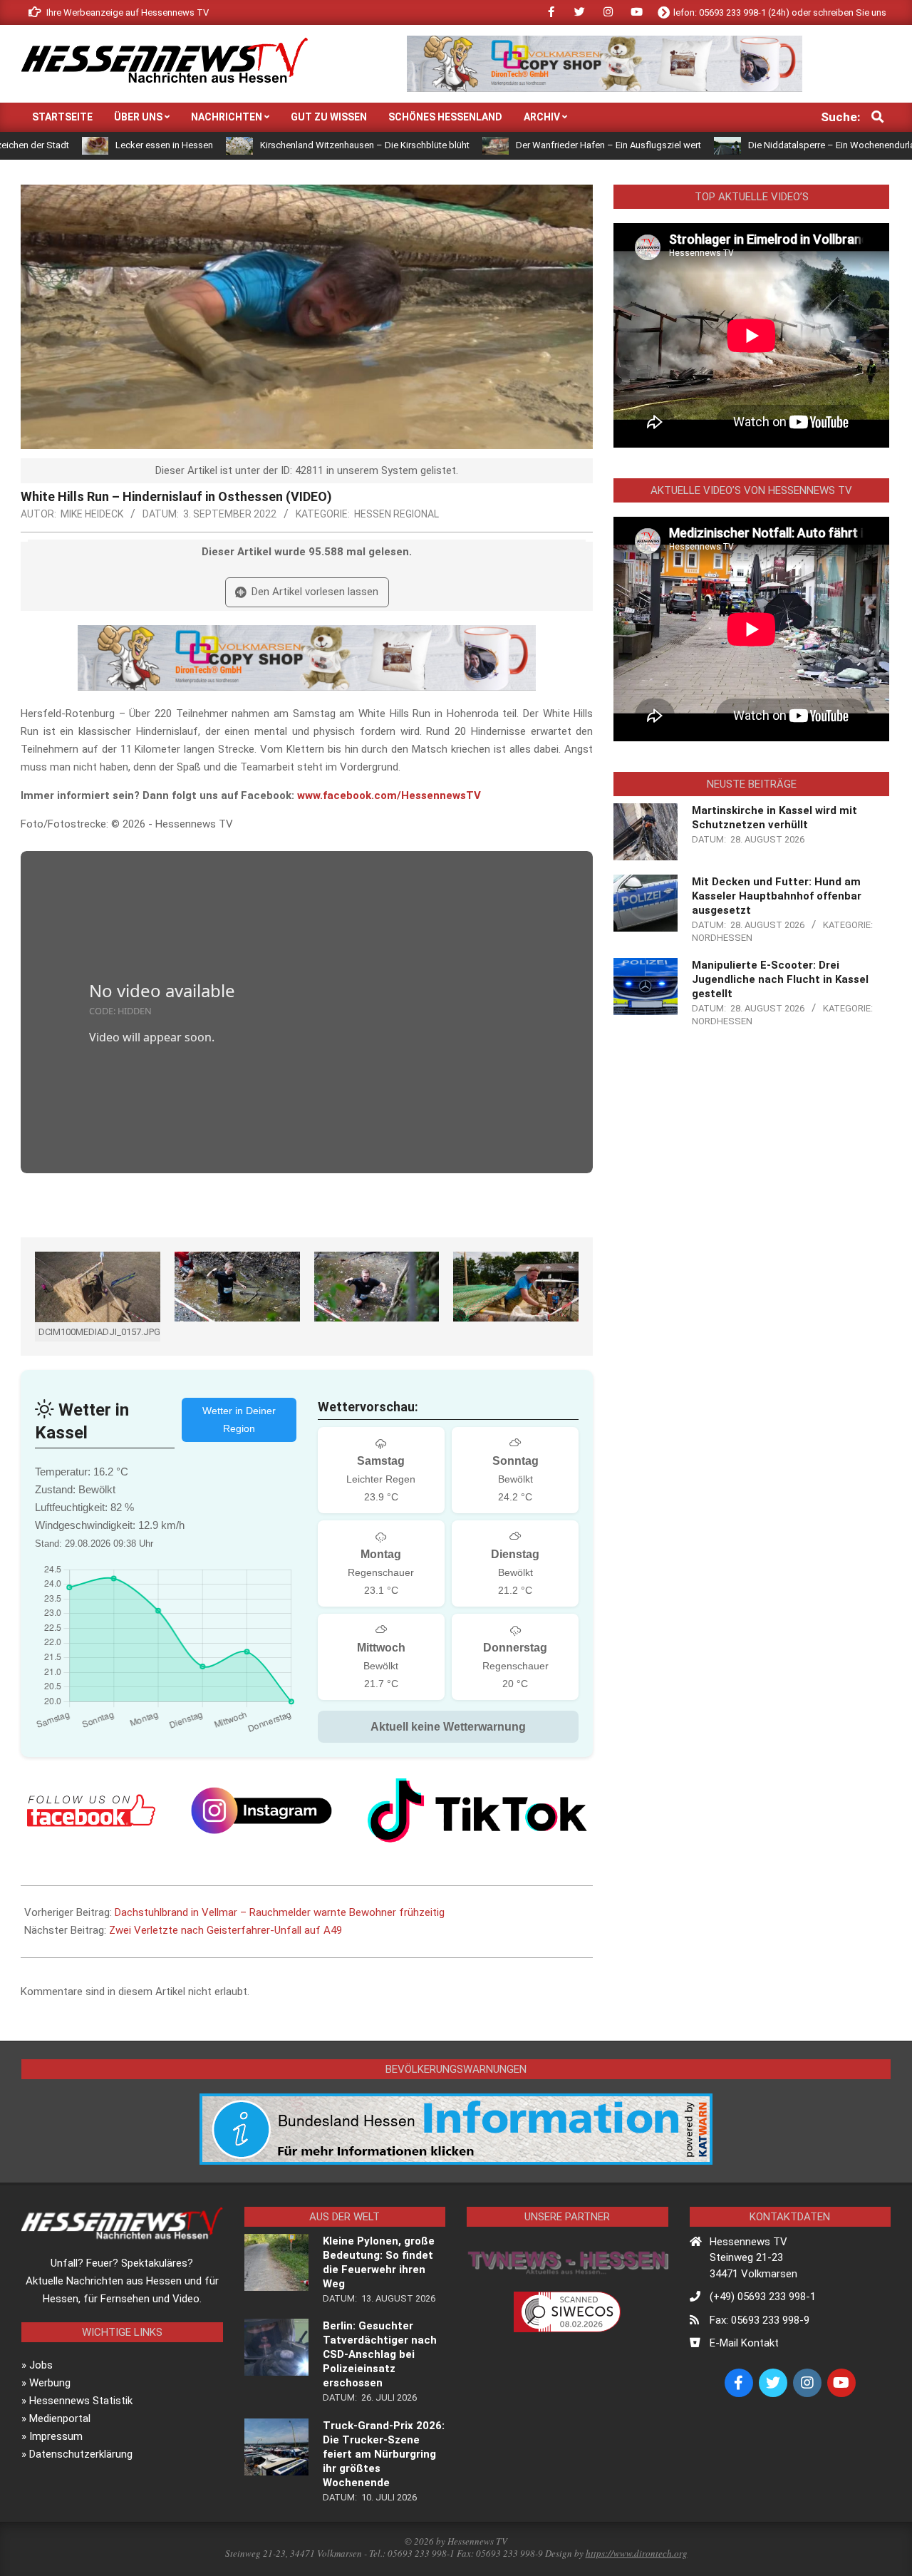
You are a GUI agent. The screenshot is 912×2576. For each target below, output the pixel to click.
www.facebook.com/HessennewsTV (389, 795)
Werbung (50, 2383)
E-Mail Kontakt (744, 2343)
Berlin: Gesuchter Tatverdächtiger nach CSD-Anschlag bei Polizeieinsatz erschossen (380, 2354)
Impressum (56, 2436)
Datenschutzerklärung (81, 2454)
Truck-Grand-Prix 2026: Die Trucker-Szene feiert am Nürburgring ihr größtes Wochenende (384, 2454)
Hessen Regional (397, 514)
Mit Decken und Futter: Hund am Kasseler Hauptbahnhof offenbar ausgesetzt (777, 896)
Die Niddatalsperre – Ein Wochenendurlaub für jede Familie (780, 145)
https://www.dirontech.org (637, 2553)
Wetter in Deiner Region (239, 1420)
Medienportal (60, 2418)
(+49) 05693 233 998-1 (763, 2297)
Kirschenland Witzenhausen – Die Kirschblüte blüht (276, 145)
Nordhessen (722, 938)
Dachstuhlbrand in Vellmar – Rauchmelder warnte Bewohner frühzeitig (280, 1912)
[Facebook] (91, 1810)
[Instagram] (261, 1810)
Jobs (41, 2365)
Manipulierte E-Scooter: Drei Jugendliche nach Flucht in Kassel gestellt (780, 979)
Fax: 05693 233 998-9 (760, 2320)
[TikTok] (477, 1810)
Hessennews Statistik (81, 2401)
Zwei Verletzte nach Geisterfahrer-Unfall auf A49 (226, 1930)
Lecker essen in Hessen (75, 145)
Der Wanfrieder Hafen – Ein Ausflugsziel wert (519, 145)
